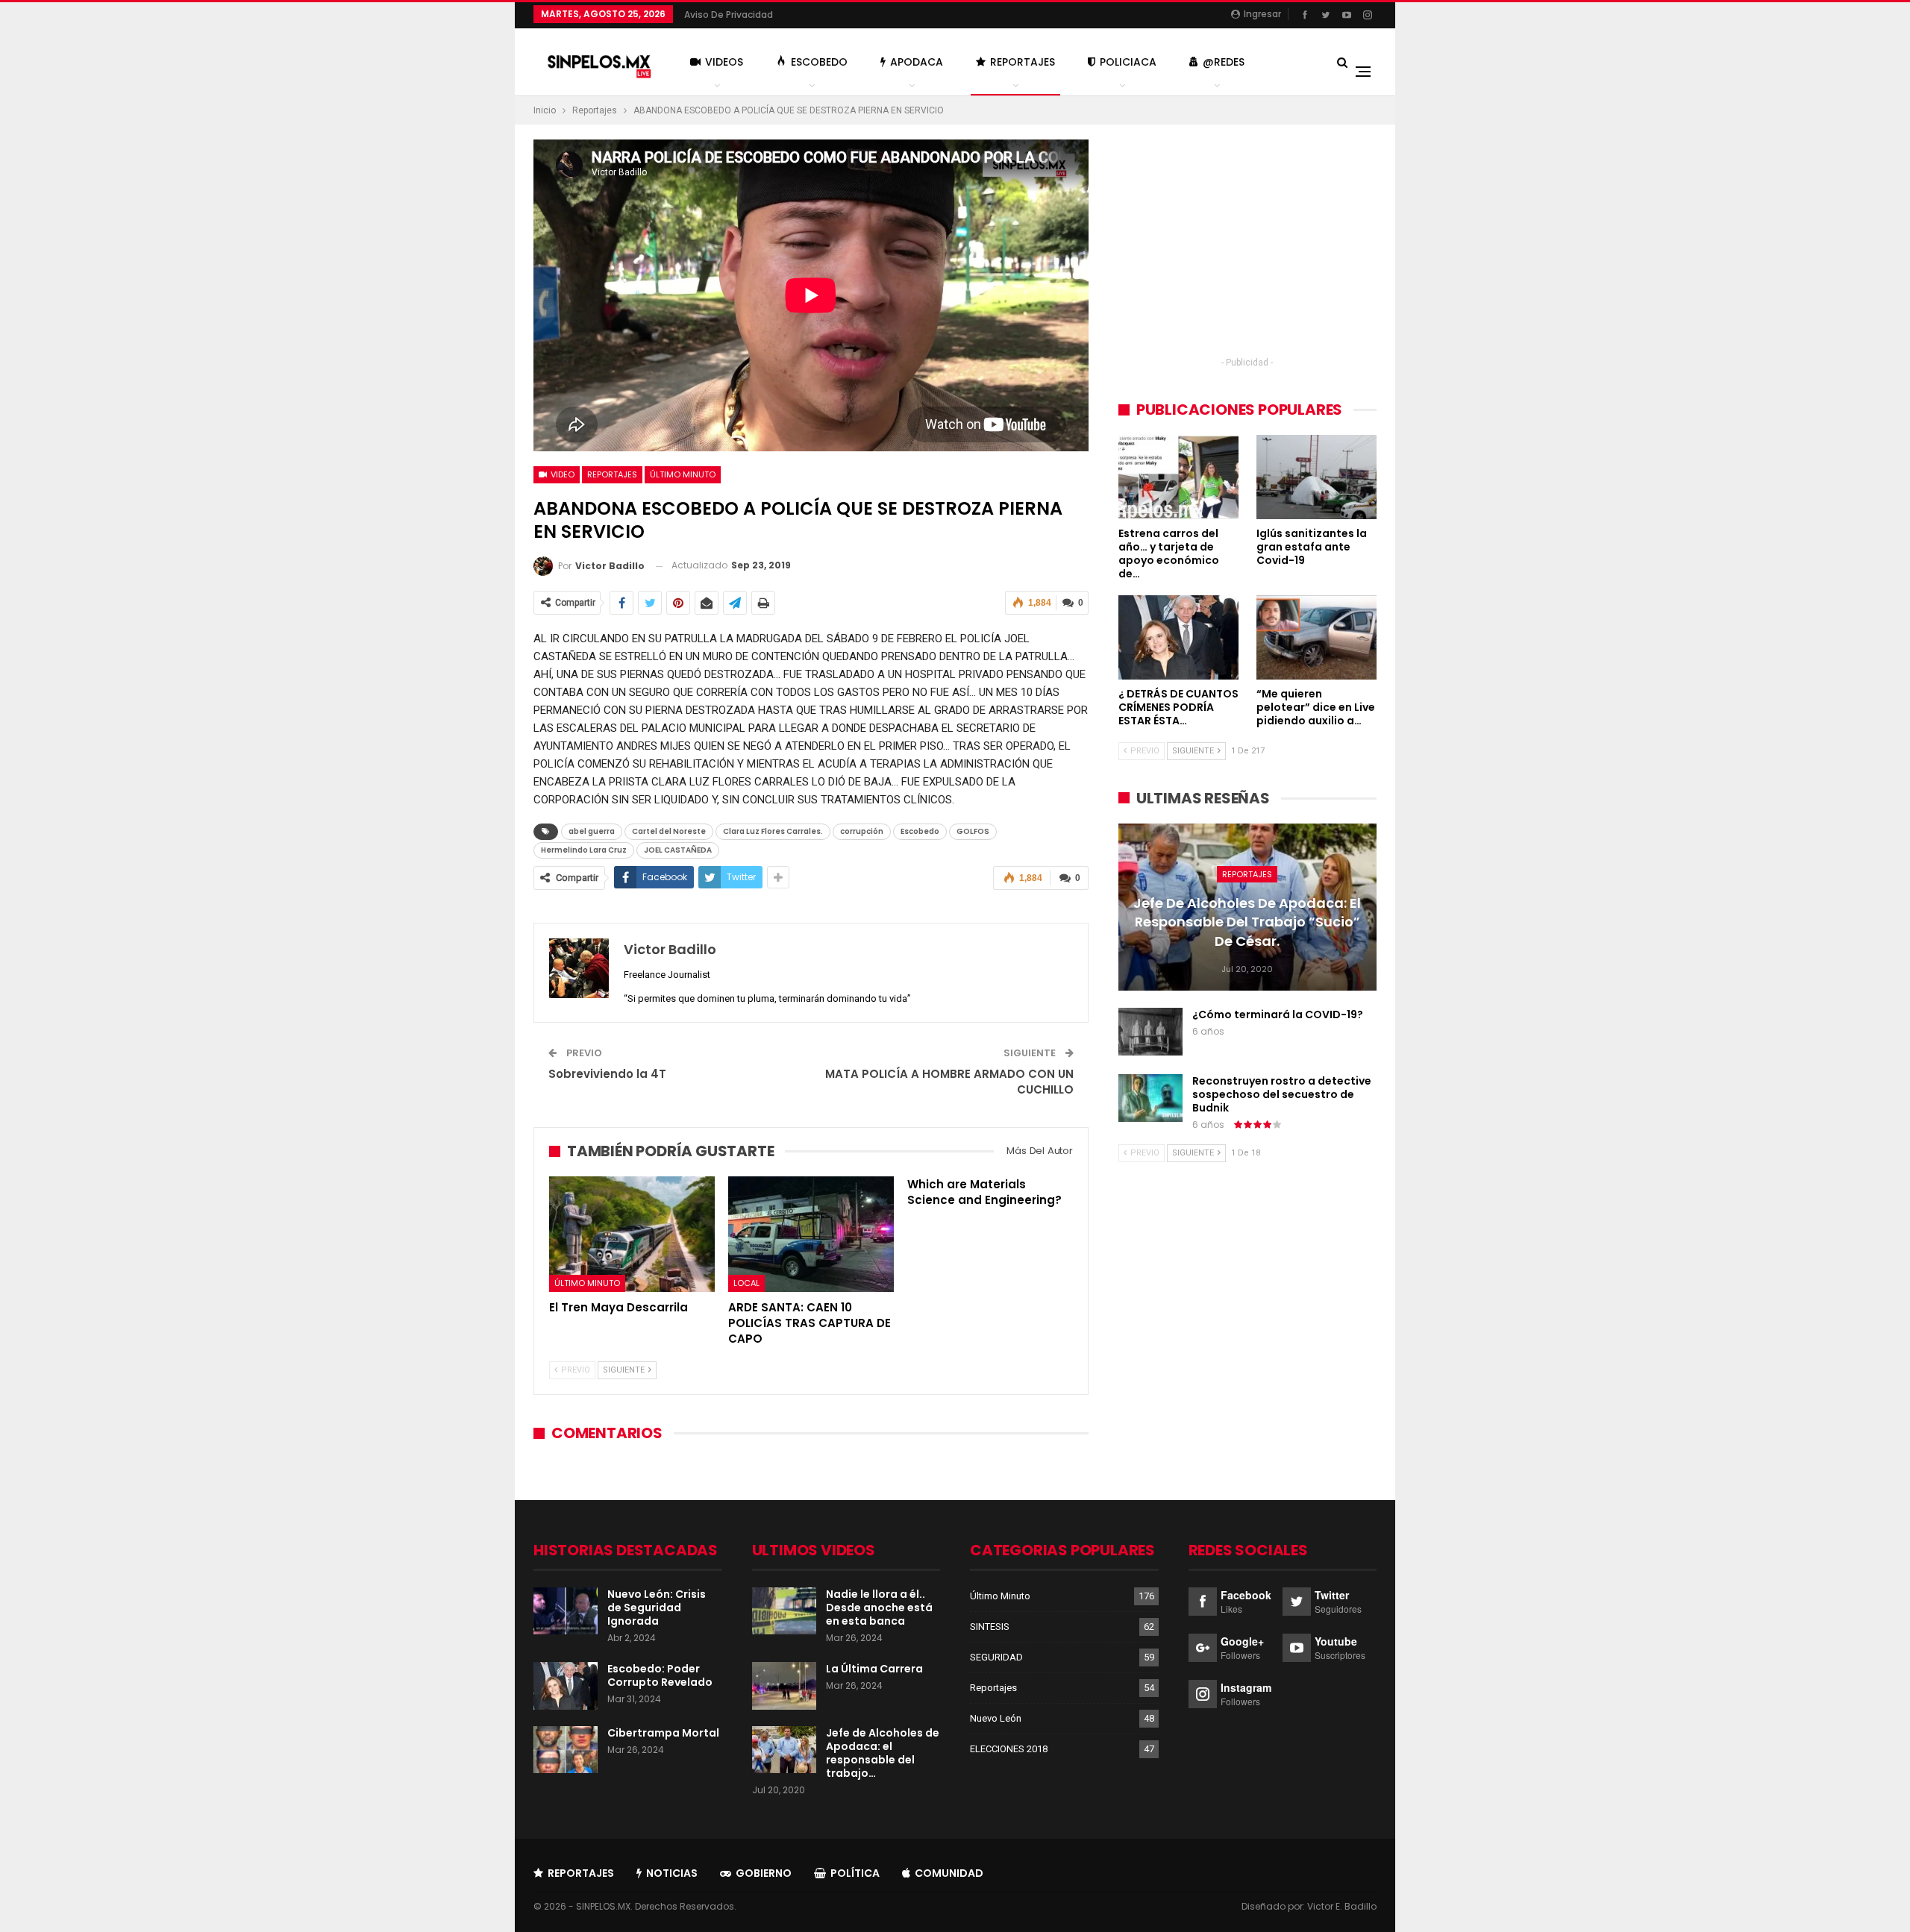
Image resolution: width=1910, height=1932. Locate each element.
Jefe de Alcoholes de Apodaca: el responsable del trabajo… (883, 1753)
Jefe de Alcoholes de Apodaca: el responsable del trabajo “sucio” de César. (1247, 922)
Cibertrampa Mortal (663, 1733)
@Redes (1224, 62)
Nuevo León (996, 1718)
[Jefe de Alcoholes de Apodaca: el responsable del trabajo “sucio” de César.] (784, 1750)
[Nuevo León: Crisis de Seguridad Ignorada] (566, 1611)
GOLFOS (973, 831)
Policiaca (1128, 62)
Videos (724, 62)
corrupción (862, 831)
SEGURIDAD (996, 1657)
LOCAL (746, 1284)
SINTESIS (990, 1627)
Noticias (672, 1873)
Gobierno (764, 1873)
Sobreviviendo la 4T (607, 1074)
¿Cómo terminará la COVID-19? (1278, 1014)
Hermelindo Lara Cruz (584, 850)
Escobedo (819, 62)
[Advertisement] (1247, 244)
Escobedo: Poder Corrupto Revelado (660, 1675)
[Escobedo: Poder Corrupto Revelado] (566, 1686)
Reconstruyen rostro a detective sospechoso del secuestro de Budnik (1282, 1094)
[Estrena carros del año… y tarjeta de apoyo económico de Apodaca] (1178, 477)
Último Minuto (683, 474)
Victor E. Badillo (1342, 1906)
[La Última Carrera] (784, 1686)
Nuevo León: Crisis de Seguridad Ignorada (657, 1608)
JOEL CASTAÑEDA (678, 850)
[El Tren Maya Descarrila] (632, 1234)
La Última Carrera (874, 1669)
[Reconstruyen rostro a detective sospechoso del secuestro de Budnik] (1150, 1098)
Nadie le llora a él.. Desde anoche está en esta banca (879, 1608)
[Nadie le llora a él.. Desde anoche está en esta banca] (784, 1611)
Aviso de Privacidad (729, 15)
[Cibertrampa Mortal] (566, 1750)
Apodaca (917, 62)
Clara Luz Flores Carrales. (773, 831)
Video (561, 474)
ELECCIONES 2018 (1009, 1749)
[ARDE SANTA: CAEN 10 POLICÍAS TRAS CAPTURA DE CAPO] (811, 1234)
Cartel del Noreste (669, 831)
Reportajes (1023, 62)
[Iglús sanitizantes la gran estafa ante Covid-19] (1316, 477)
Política (855, 1873)
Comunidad (949, 1873)
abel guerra (592, 831)
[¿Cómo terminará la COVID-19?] (1150, 1032)
